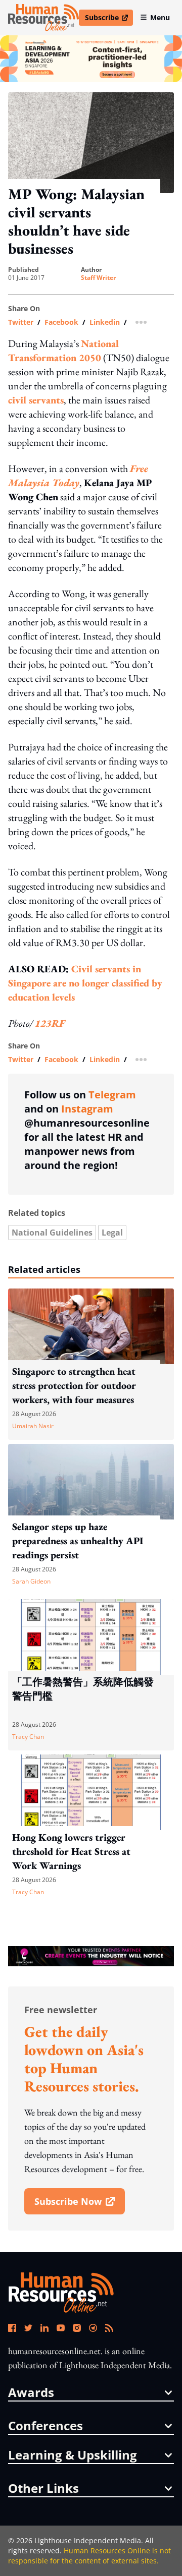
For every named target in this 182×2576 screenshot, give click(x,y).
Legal (112, 1233)
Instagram (87, 1109)
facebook (61, 322)
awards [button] (31, 2392)
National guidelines (52, 1233)
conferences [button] (45, 2426)
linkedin (105, 322)
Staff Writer (98, 278)
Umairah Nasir (33, 1426)
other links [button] (43, 2488)
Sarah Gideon (31, 1581)
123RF (50, 1023)
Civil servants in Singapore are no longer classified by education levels (85, 983)
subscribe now (79, 2205)
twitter (21, 322)
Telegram (112, 1095)
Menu (160, 17)
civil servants (36, 400)
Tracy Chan (28, 1737)
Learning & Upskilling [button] (73, 2455)
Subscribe (109, 19)
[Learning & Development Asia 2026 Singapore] (91, 59)
